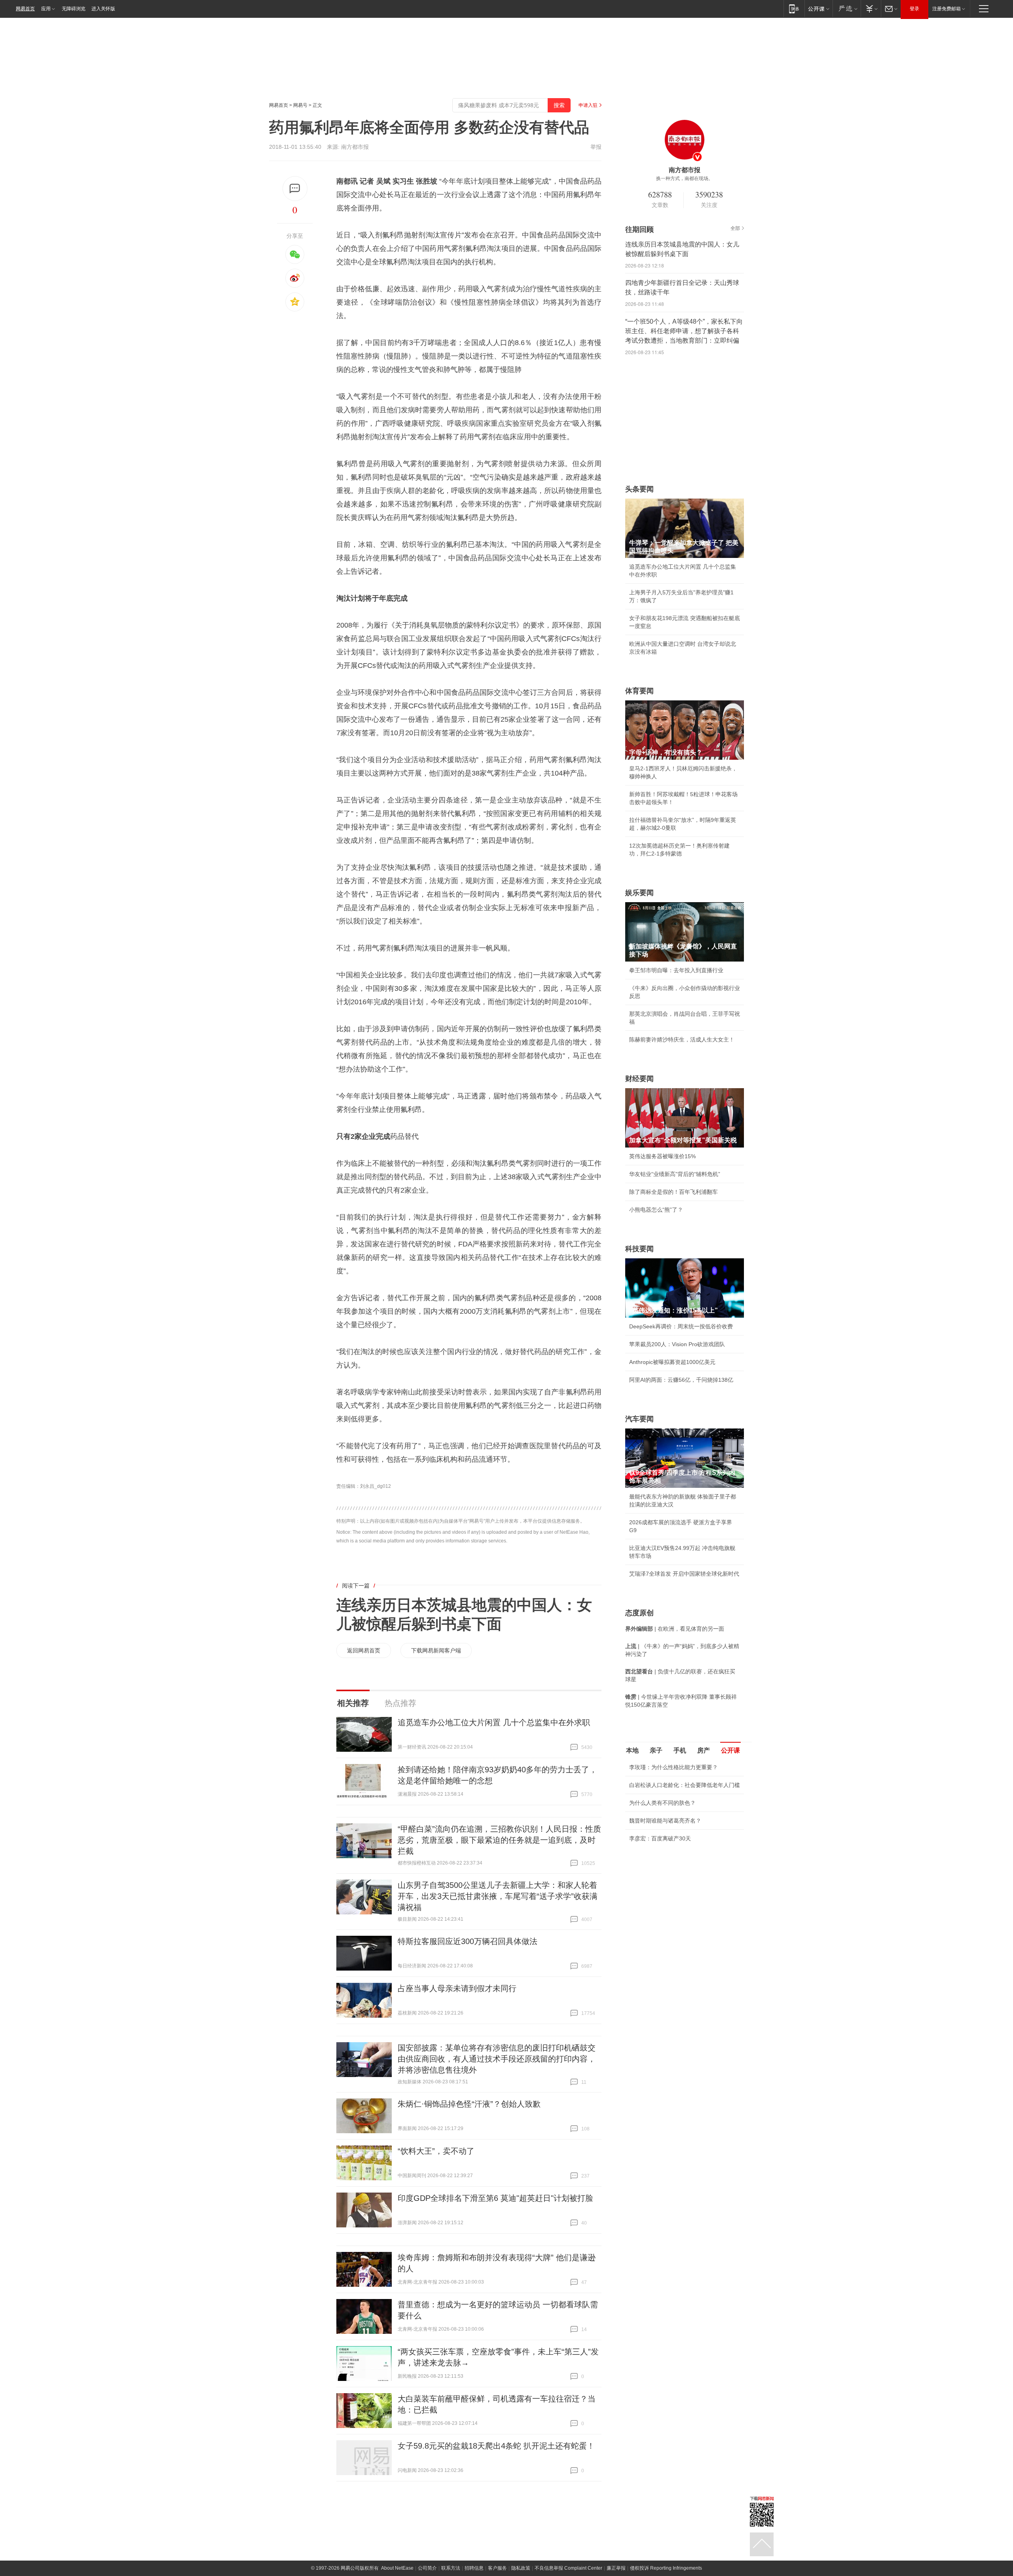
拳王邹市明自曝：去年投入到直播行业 (676, 970)
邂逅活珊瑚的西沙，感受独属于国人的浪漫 (682, 1875)
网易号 (300, 105)
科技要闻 (639, 1249)
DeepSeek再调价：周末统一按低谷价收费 (681, 1326)
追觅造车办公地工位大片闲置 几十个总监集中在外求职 (494, 1722)
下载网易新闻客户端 (436, 1650)
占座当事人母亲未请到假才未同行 (457, 1988)
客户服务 (497, 2568)
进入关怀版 (103, 9)
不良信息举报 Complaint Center (568, 2568)
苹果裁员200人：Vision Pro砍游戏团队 (677, 1344)
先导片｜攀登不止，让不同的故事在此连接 (682, 1857)
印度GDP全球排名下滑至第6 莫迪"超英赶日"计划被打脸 (495, 2198)
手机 (680, 1750)
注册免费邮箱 (947, 9)
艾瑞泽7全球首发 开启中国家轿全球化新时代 (684, 1574)
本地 (632, 1750)
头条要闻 (639, 489)
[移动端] (794, 9)
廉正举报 (616, 2568)
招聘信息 (474, 2568)
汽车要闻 (639, 1419)
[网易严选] (847, 9)
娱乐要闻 (639, 893)
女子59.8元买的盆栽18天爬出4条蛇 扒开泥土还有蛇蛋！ (496, 2446)
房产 (704, 1750)
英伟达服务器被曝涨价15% (662, 1156)
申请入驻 (588, 105)
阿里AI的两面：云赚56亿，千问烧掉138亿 (681, 1380)
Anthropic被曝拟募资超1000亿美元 (672, 1362)
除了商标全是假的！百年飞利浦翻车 (673, 1192)
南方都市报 (355, 147)
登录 (914, 9)
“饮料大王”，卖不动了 (436, 2151)
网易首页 (25, 9)
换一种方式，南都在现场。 (685, 178)
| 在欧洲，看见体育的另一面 (675, 1629)
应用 (46, 9)
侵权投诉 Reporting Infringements (666, 2568)
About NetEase (397, 2568)
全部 (735, 228)
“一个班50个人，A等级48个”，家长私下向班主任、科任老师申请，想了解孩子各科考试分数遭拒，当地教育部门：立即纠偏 (684, 331)
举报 (596, 147)
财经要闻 (639, 1079)
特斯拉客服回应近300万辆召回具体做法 (468, 1941)
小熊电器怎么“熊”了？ (656, 1210)
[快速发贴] (295, 189)
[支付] (871, 9)
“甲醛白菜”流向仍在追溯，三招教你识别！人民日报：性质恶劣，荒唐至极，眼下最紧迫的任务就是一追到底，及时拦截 (499, 1840)
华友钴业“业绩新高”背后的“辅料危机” (675, 1174)
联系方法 (451, 2568)
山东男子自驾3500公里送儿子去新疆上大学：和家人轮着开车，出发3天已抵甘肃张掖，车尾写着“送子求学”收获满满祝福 (498, 1896)
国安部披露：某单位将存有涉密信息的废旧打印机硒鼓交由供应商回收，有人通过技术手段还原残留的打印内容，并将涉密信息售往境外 (497, 2059)
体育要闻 (639, 691)
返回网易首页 (364, 1650)
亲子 (656, 1750)
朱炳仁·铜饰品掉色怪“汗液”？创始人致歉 (469, 2104)
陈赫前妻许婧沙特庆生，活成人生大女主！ (682, 1040)
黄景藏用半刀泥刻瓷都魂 (660, 1893)
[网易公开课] (819, 9)
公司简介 (427, 2568)
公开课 (730, 1750)
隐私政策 (521, 2568)
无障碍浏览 (74, 9)
